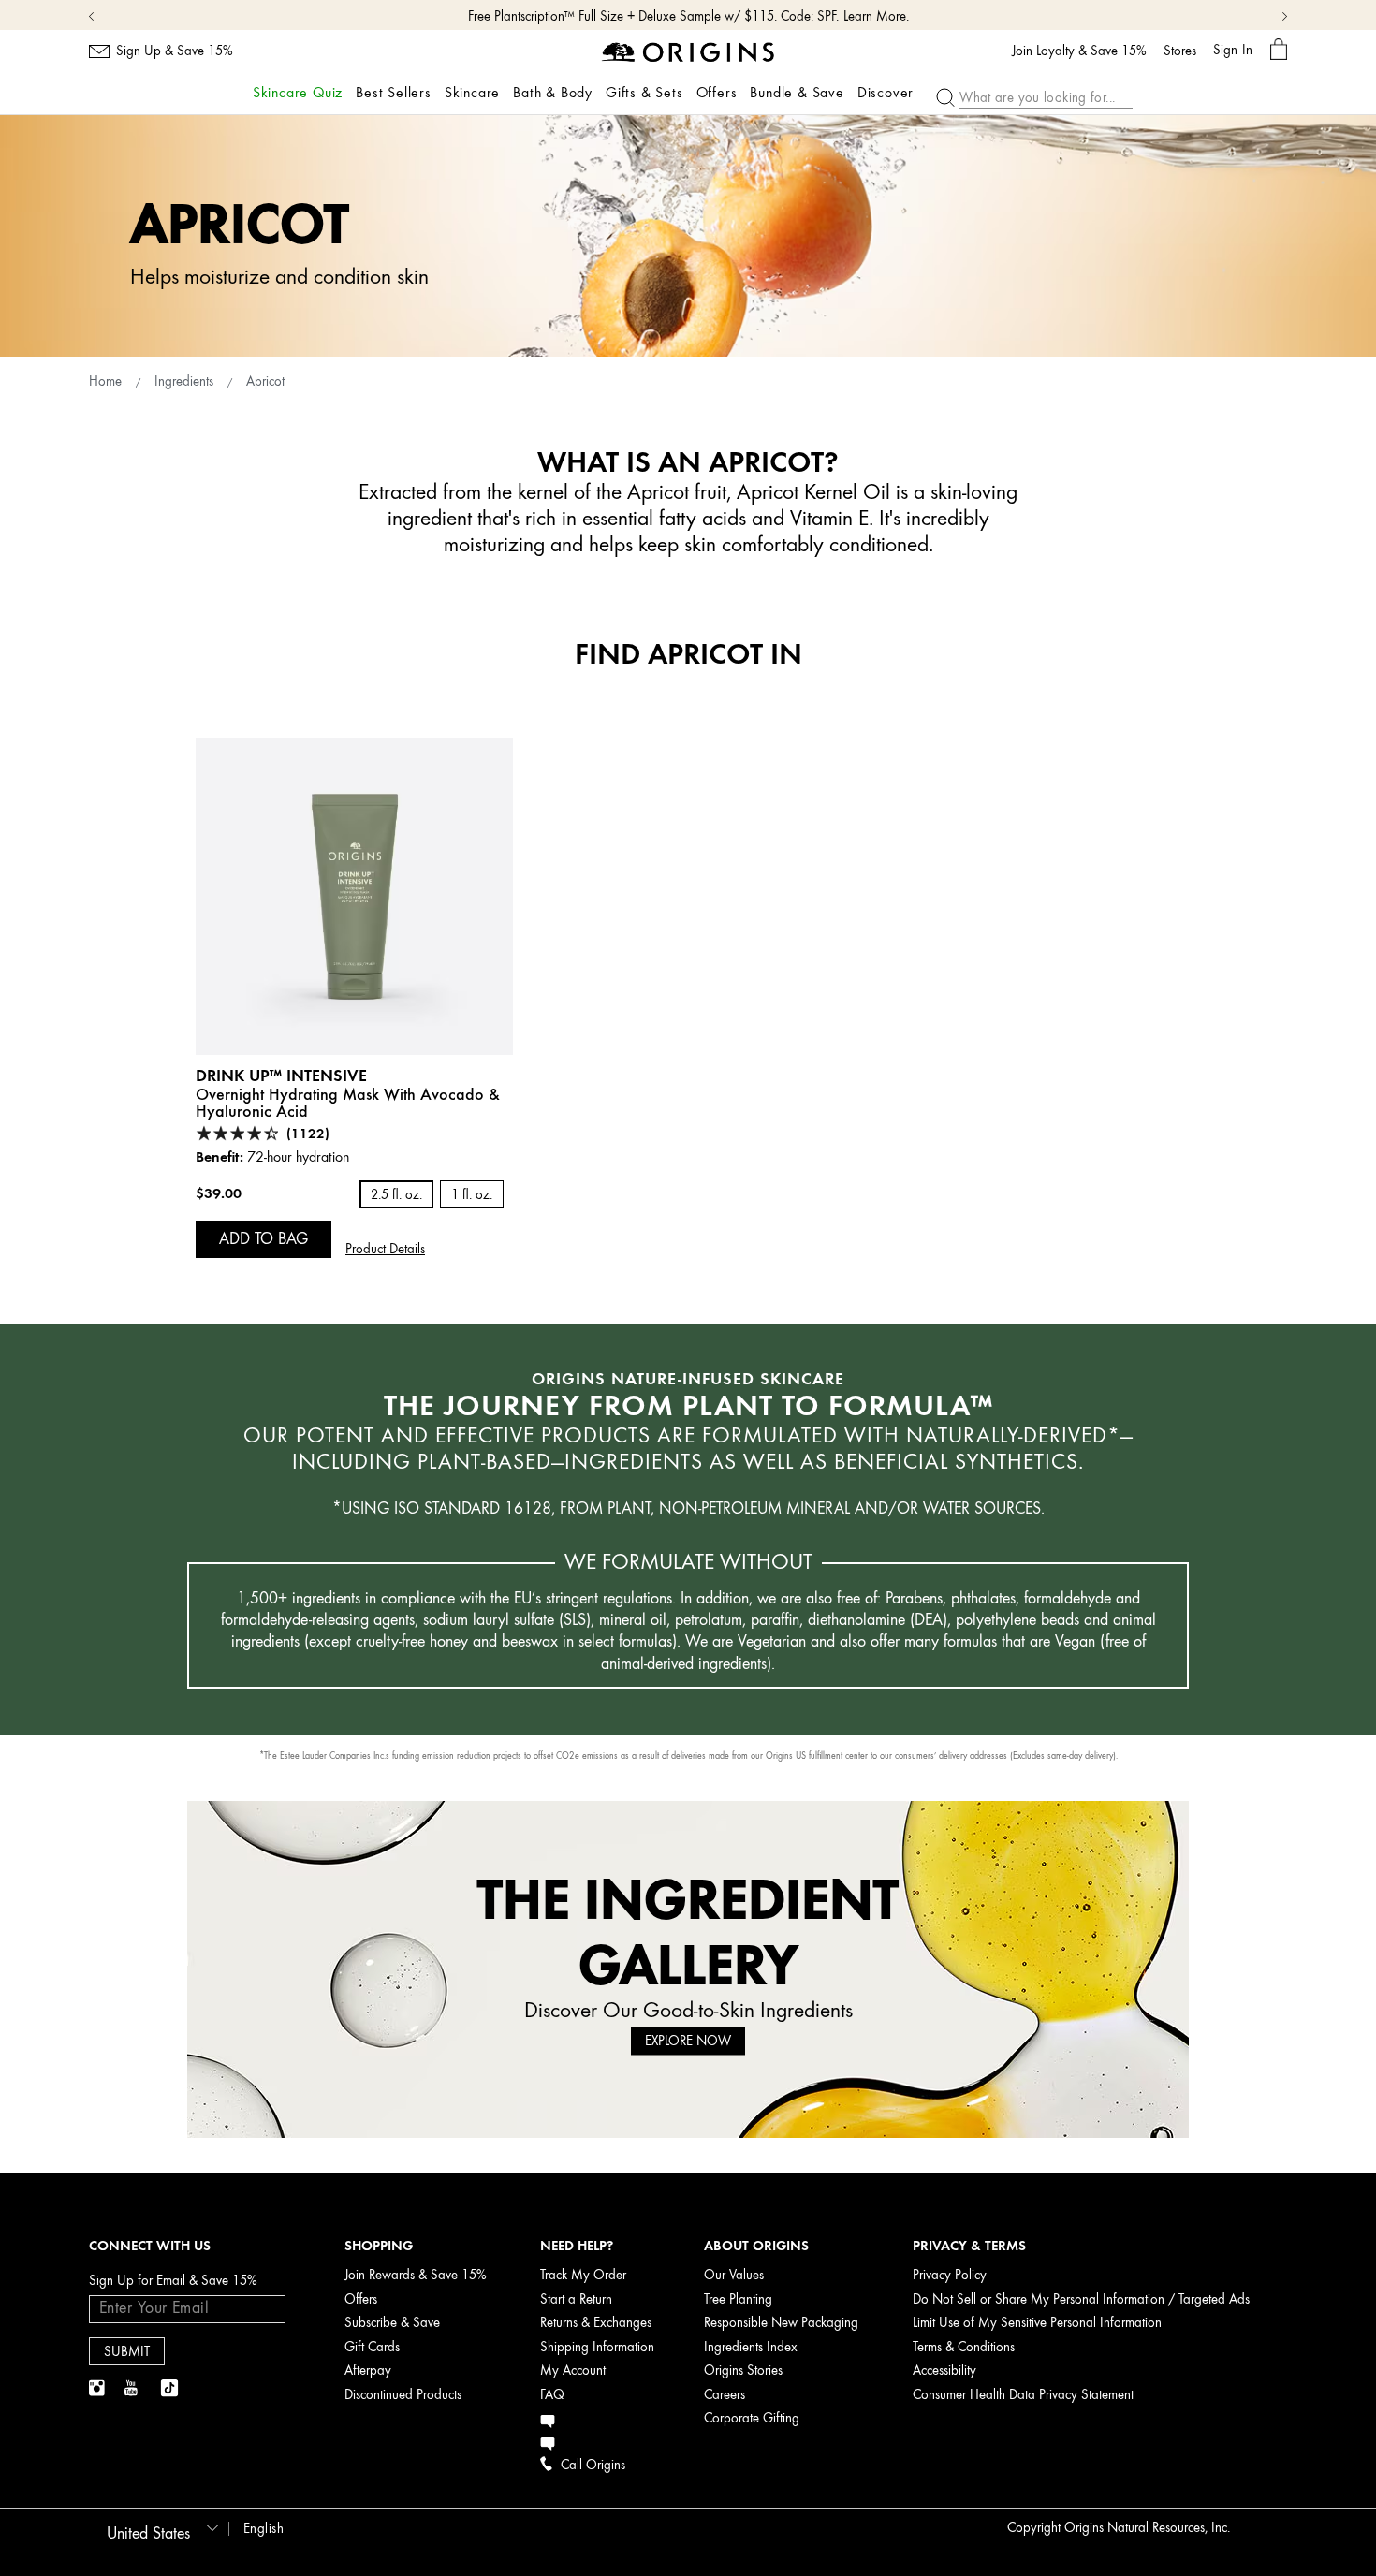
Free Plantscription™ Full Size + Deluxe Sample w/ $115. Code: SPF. (653, 16)
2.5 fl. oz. (396, 1195)
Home (105, 381)
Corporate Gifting (752, 2418)
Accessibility (944, 2371)
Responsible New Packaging (781, 2323)
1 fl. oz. (472, 1195)
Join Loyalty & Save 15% (1079, 51)
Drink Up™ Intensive (281, 1075)
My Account (573, 2371)
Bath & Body (553, 93)
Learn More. (876, 16)
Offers (717, 93)
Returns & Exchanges (596, 2323)
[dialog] (1279, 50)
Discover (886, 93)
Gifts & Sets (644, 93)
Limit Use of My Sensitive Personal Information (1037, 2323)
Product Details (385, 1249)
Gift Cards (372, 2347)
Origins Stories (743, 2371)
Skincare (472, 93)
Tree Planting (738, 2299)
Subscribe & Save (392, 2323)
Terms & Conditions (964, 2347)
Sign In (1233, 50)
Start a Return (576, 2299)
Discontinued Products (403, 2395)
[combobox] (160, 2527)
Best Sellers (394, 93)
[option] (354, 998)
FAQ (552, 2395)
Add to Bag (263, 1238)
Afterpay (368, 2371)
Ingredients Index (751, 2347)
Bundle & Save (797, 93)
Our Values (734, 2275)
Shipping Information (597, 2347)
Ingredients (184, 381)
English (264, 2529)
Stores (1180, 51)
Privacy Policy (950, 2275)
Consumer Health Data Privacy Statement (1023, 2395)
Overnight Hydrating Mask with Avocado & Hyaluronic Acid (348, 1103)
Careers (725, 2395)
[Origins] (688, 51)
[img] (98, 2389)
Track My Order (583, 2275)
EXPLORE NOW (688, 2041)
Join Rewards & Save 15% (416, 2275)
